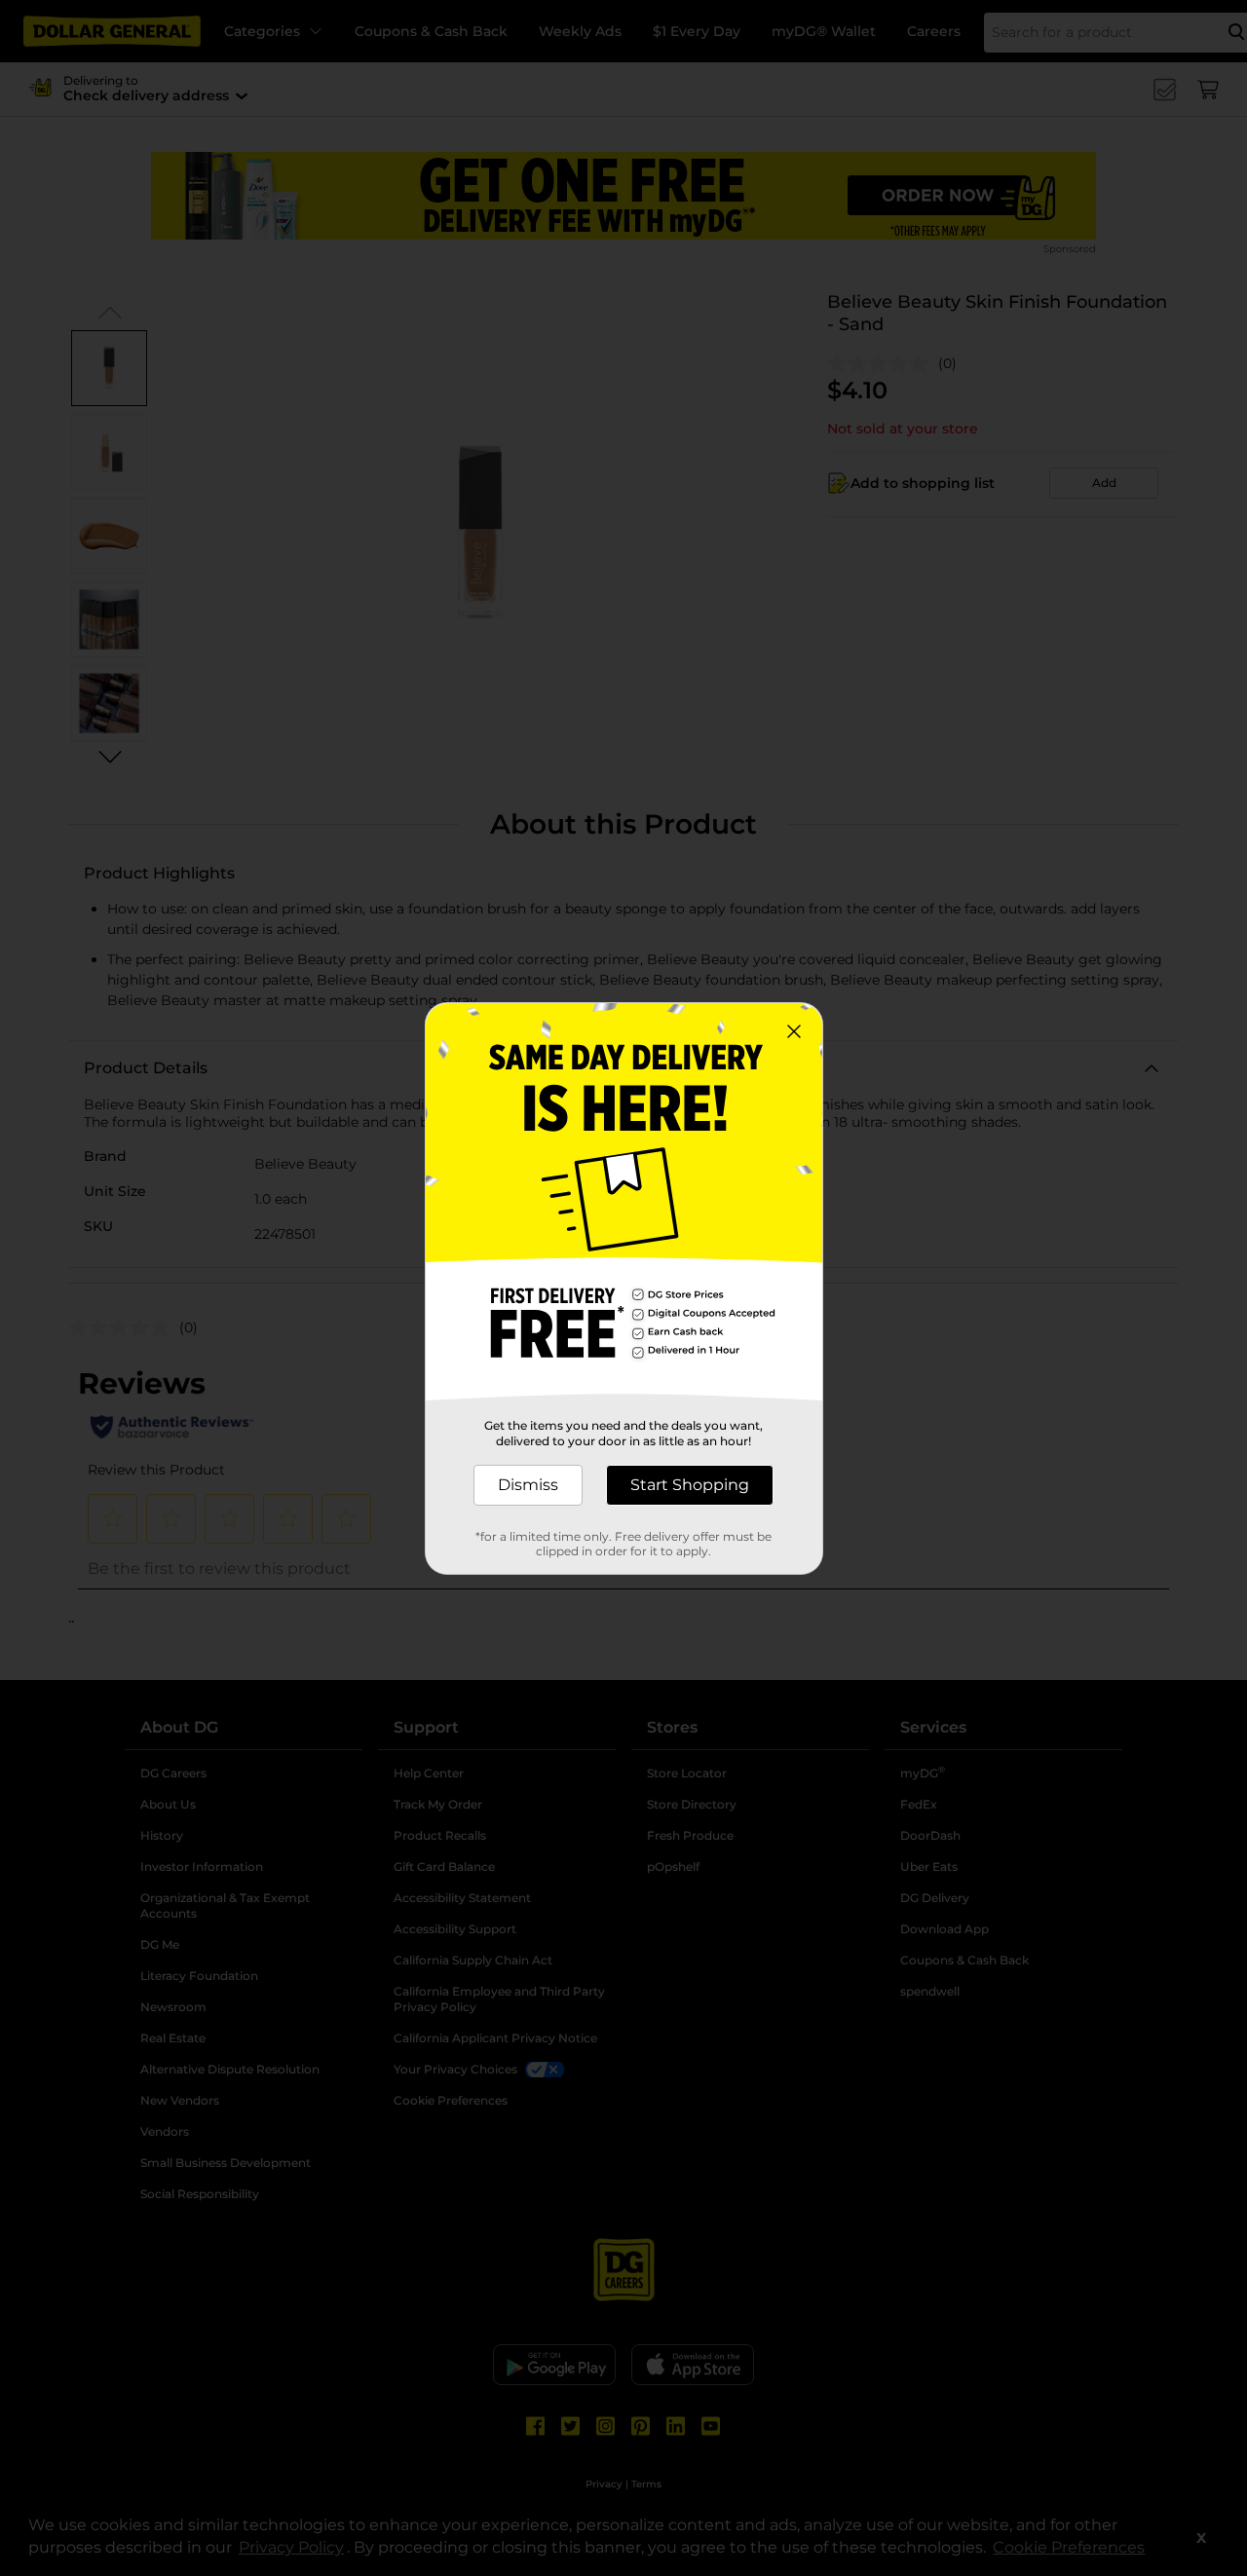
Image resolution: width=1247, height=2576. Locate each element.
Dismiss (528, 1485)
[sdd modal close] (794, 1031)
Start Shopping (690, 1485)
